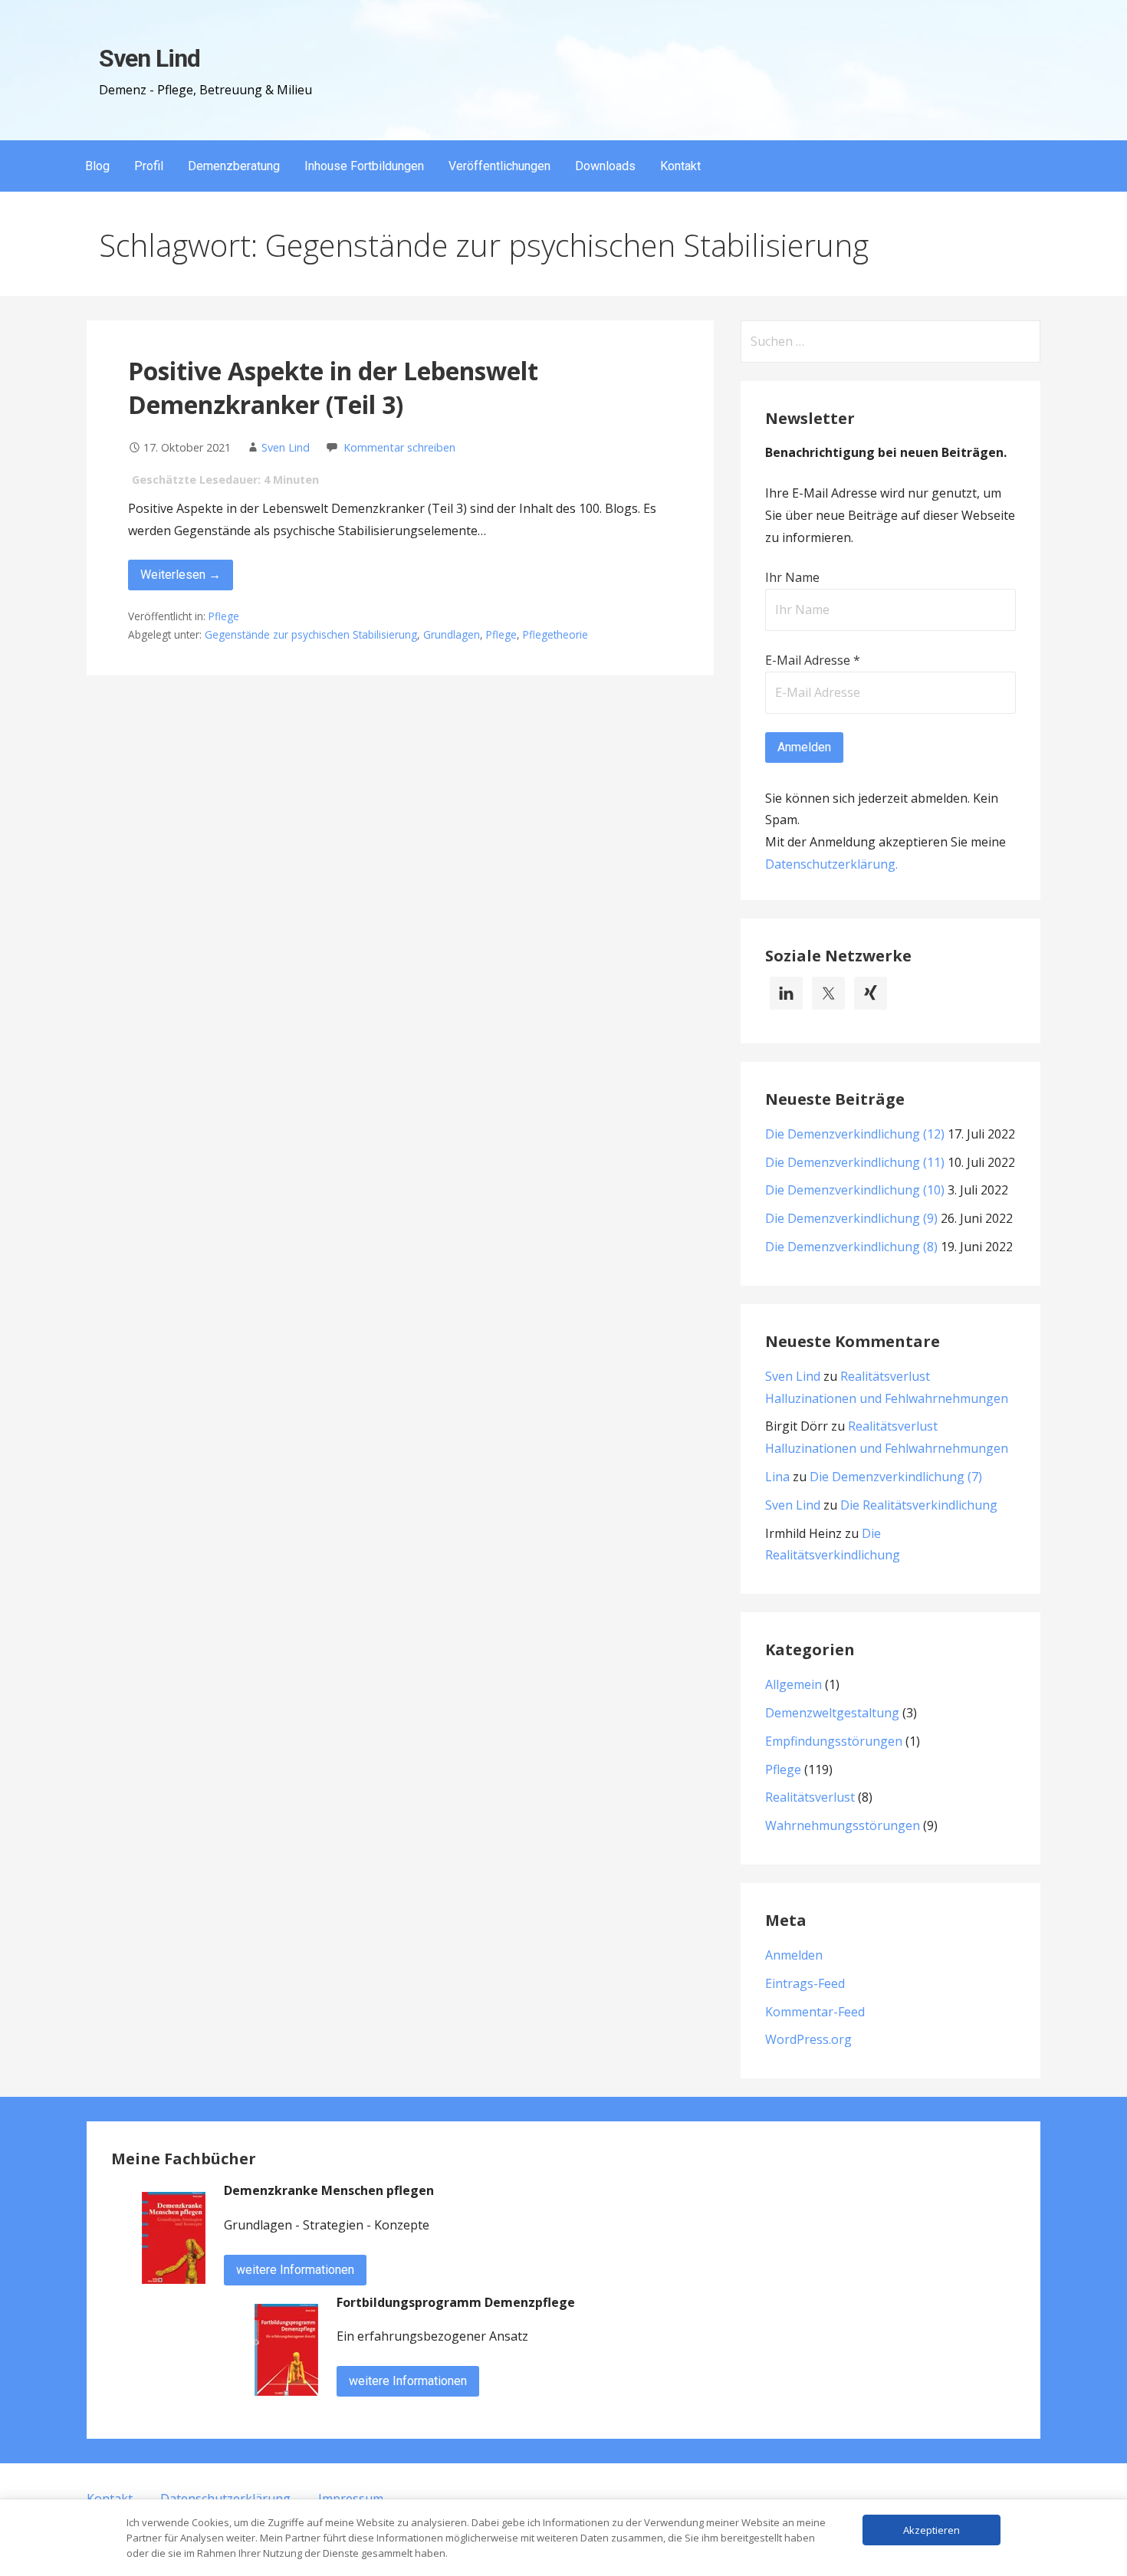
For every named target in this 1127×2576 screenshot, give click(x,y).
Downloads (605, 166)
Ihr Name (792, 577)
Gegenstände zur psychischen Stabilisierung (311, 634)
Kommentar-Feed (815, 2012)
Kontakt (680, 166)
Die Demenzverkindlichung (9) (851, 1218)
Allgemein (793, 1684)
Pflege (224, 616)
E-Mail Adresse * (813, 660)
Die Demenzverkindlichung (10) (855, 1190)
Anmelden (794, 1955)
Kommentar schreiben (399, 447)
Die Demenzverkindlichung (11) (855, 1162)
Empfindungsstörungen (834, 1741)
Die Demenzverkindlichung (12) (855, 1134)
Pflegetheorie (555, 634)
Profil (149, 166)
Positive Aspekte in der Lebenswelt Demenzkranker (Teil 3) (333, 388)
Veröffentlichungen (499, 166)
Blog (97, 166)
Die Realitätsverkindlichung (919, 1505)
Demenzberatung (234, 166)
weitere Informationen (295, 2270)
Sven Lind (149, 58)
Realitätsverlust (810, 1797)
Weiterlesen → (181, 575)
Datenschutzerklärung (830, 864)
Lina (777, 1477)
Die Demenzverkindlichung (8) (851, 1247)
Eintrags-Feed (805, 1983)
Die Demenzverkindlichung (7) (896, 1477)
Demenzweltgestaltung (832, 1713)
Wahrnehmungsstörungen (843, 1825)
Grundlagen (452, 634)
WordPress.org (808, 2039)
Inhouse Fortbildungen (364, 166)
